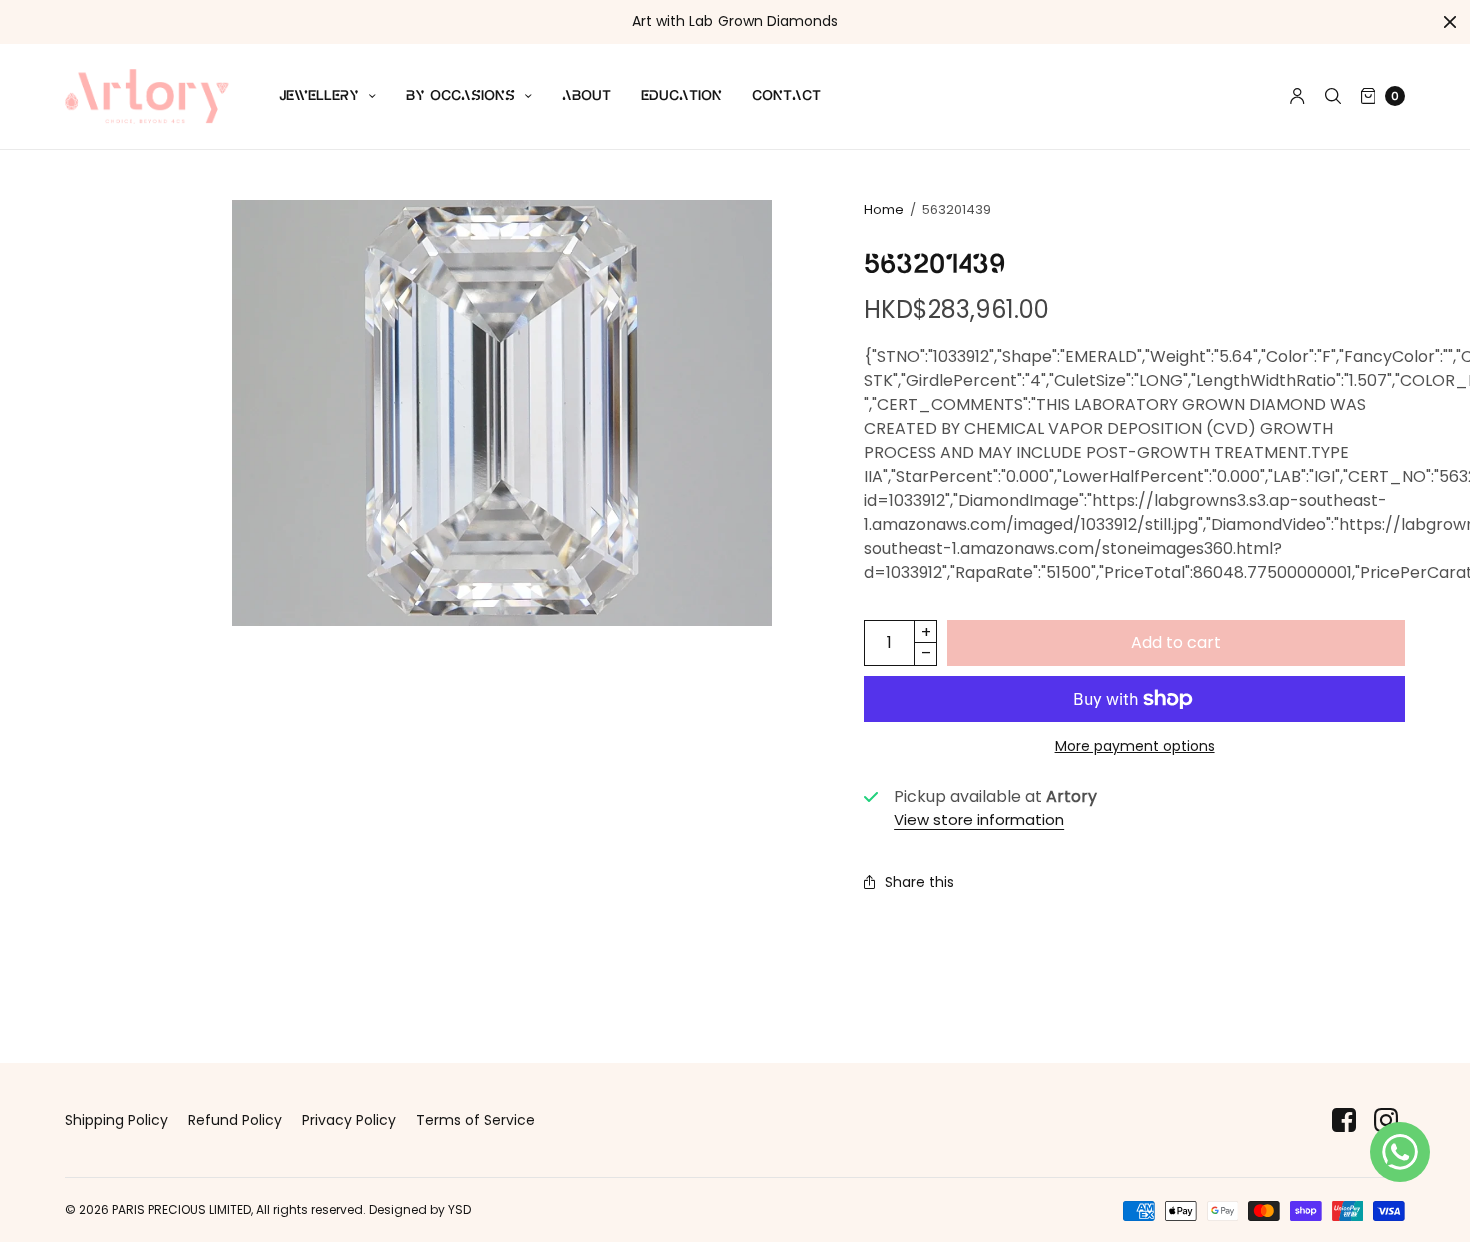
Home (884, 209)
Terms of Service (475, 1120)
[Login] (1297, 96)
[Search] (1333, 96)
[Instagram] (1386, 1120)
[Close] (1450, 22)
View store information (979, 819)
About (586, 96)
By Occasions (460, 96)
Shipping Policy (116, 1120)
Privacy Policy (349, 1120)
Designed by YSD (420, 1209)
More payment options (1135, 746)
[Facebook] (1344, 1120)
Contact (786, 96)
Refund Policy (235, 1120)
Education (681, 96)
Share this (919, 882)
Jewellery (319, 96)
